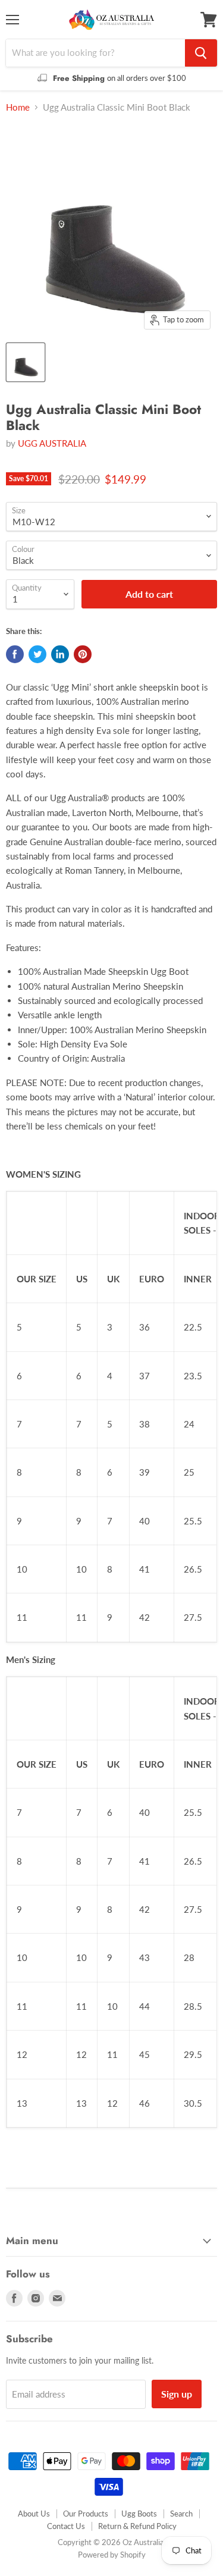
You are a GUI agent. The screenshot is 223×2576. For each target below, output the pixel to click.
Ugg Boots (139, 2514)
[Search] (201, 53)
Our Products (86, 2514)
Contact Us (66, 2526)
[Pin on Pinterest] (83, 654)
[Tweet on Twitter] (37, 654)
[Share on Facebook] (15, 654)
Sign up (177, 2394)
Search (181, 2514)
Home (18, 107)
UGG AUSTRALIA (52, 443)
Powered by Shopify (112, 2555)
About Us (34, 2514)
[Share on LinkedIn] (60, 654)
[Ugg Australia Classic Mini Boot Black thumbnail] (26, 362)
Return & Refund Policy (137, 2526)
